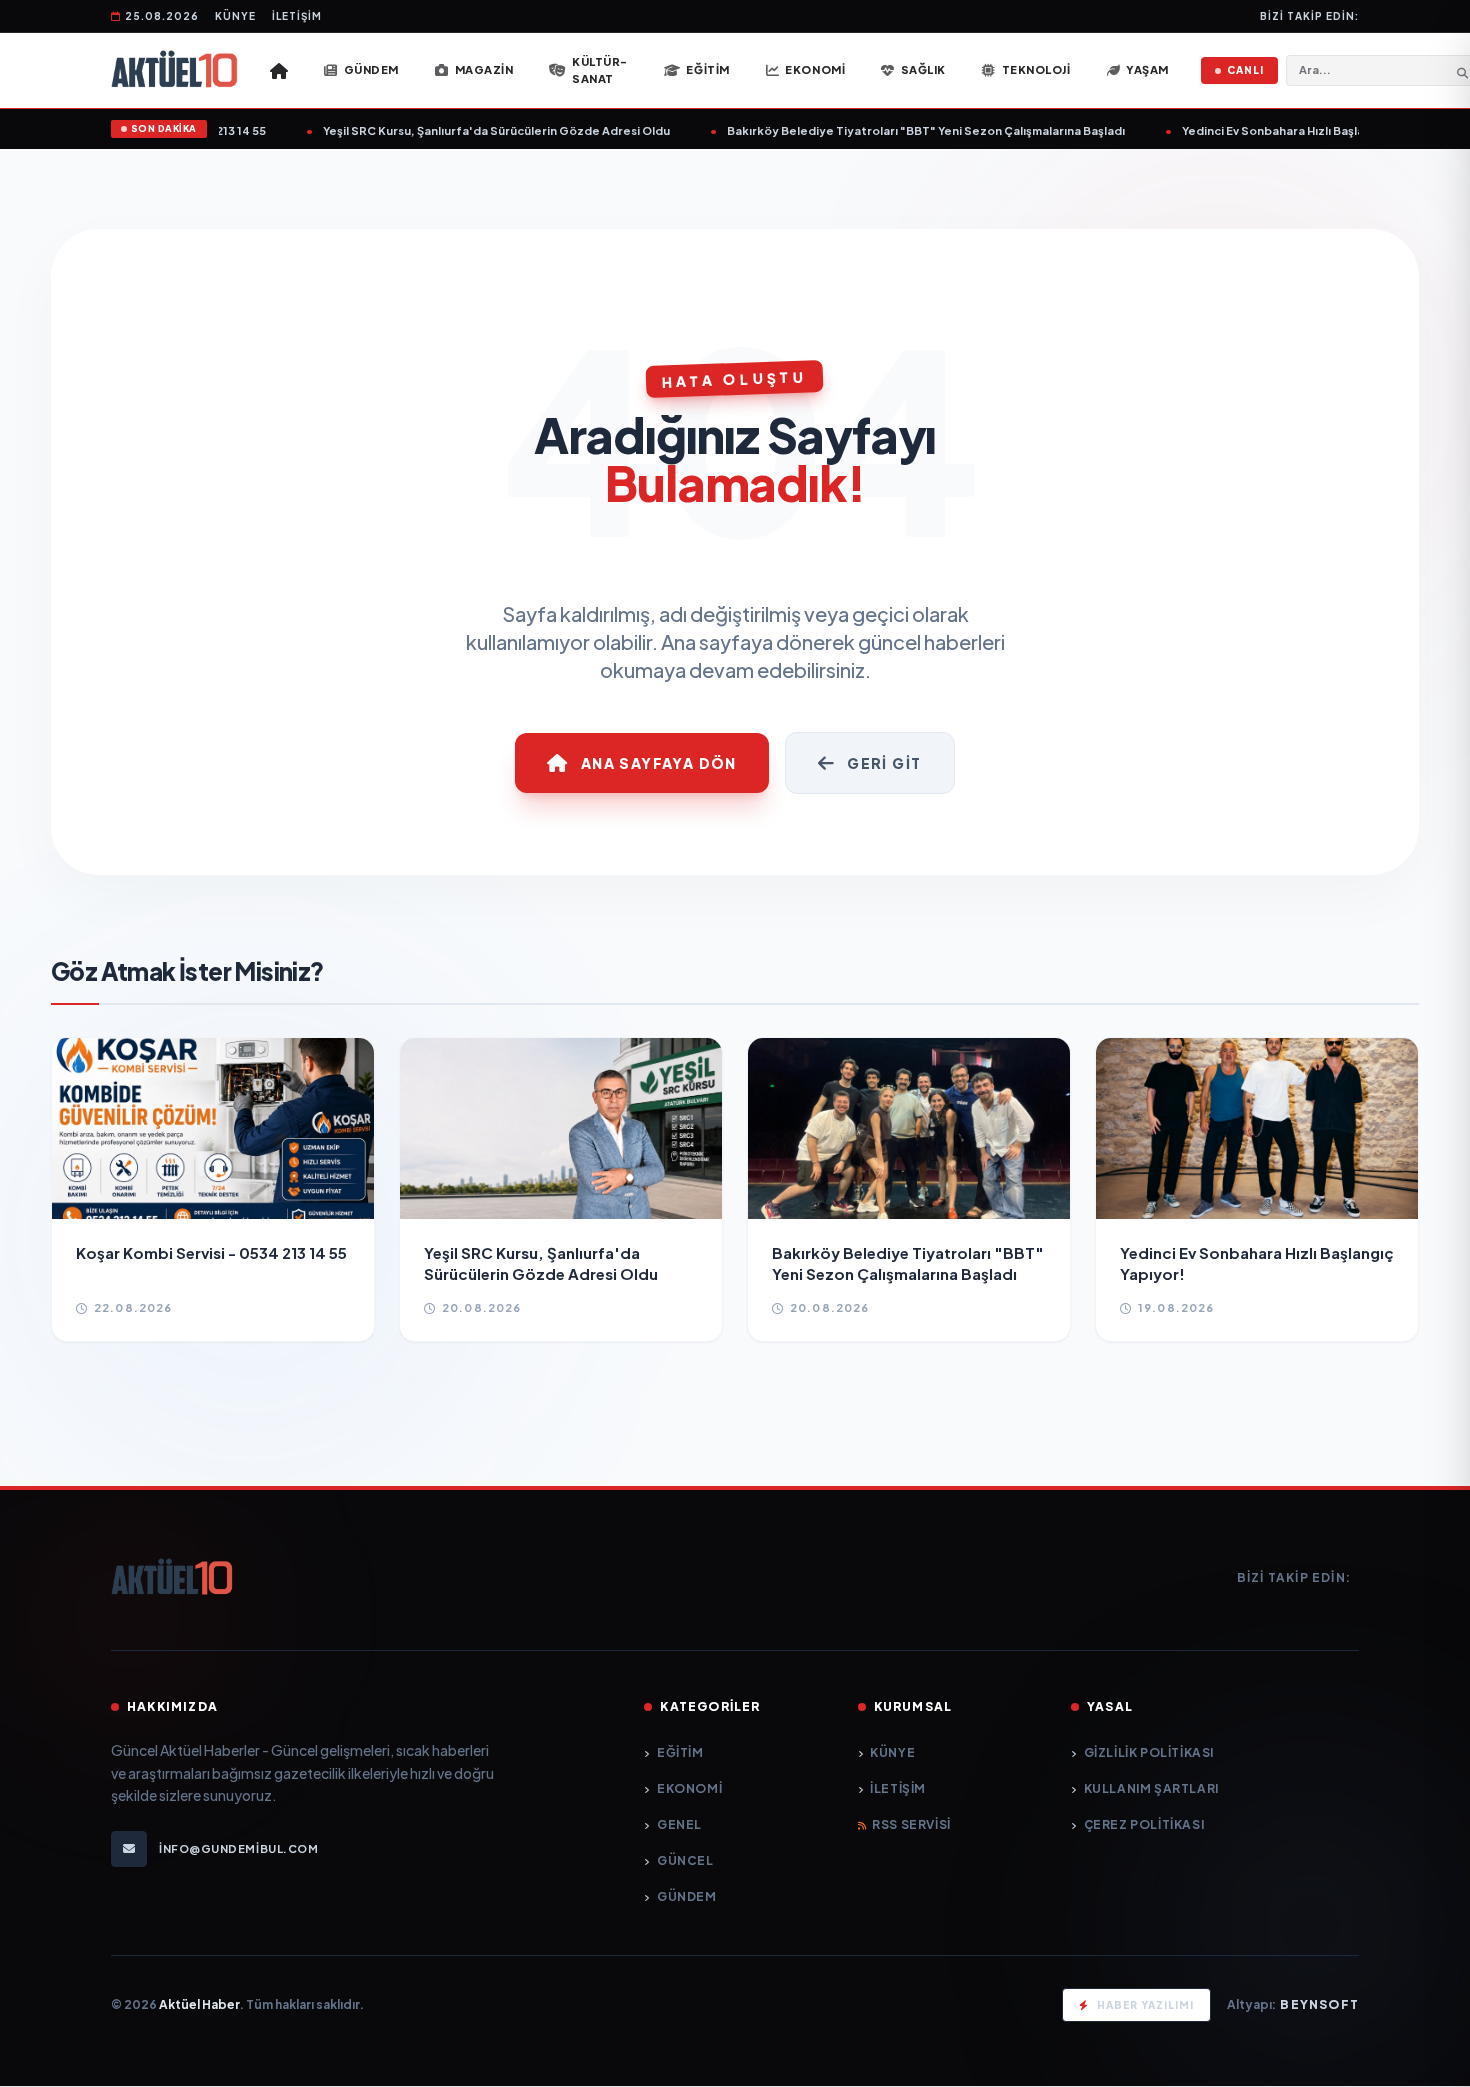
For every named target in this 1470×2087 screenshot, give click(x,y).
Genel (679, 1824)
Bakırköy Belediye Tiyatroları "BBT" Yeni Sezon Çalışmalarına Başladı (895, 130)
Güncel (685, 1860)
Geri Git (884, 763)
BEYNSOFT (1319, 2004)
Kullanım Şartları (1151, 1788)
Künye (235, 16)
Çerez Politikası (1144, 1824)
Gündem (686, 1896)
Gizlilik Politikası (1149, 1752)
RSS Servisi (911, 1824)
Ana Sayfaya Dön (659, 763)
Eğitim (680, 1752)
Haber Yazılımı (1145, 2005)
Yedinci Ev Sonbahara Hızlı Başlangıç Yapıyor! (1279, 130)
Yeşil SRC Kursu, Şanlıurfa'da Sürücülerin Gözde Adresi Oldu (465, 130)
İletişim (297, 16)
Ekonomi (689, 1788)
